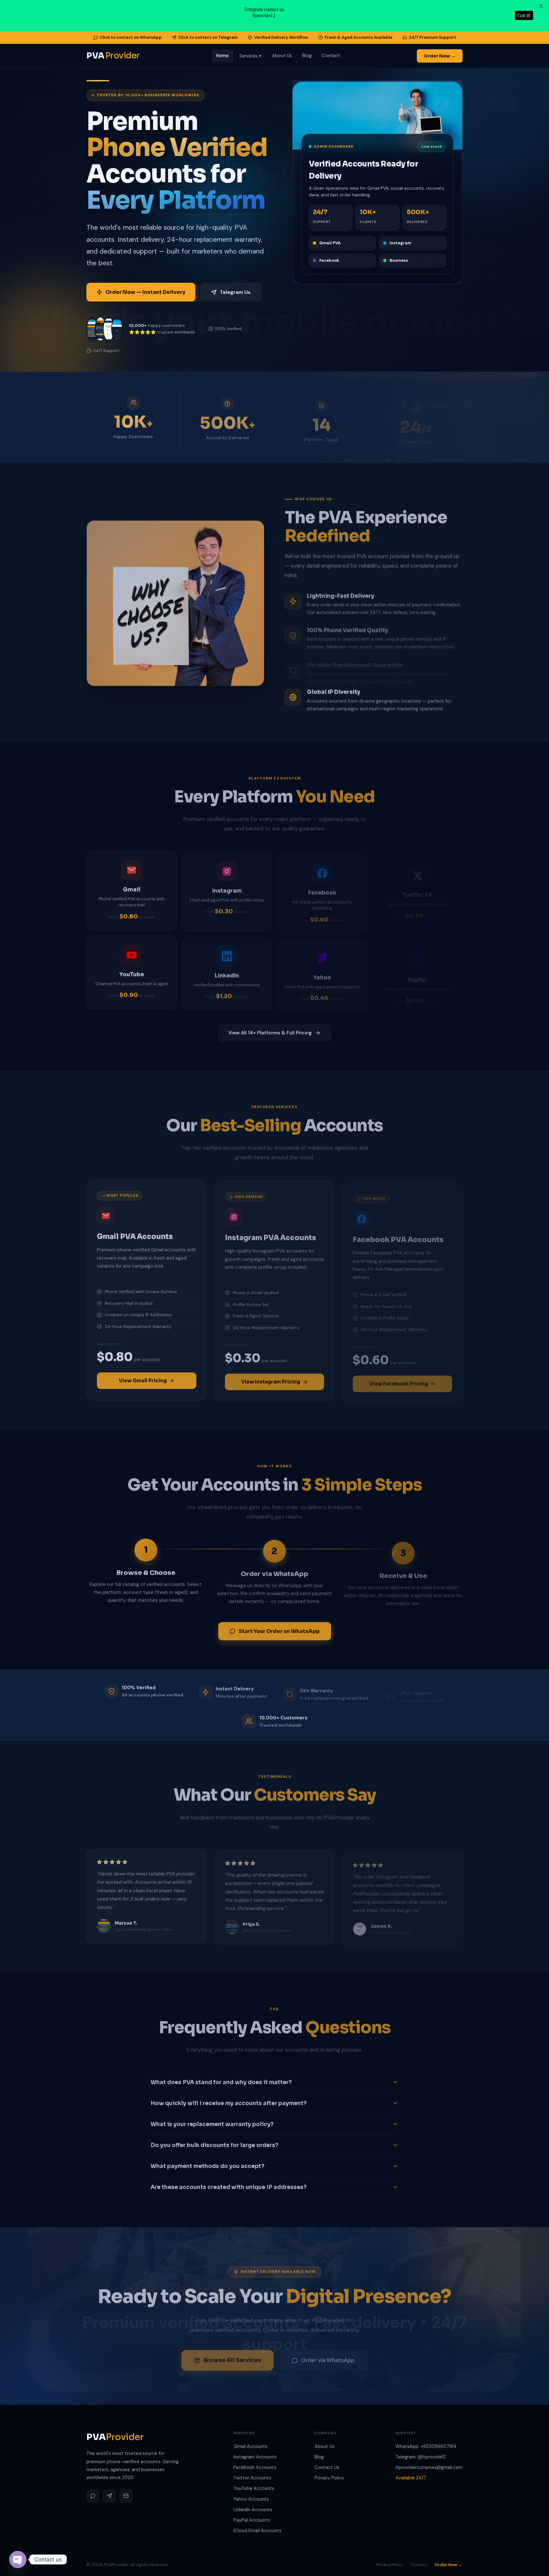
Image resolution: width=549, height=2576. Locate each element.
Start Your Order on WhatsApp (279, 1630)
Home (222, 56)
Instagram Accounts (255, 2457)
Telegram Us (235, 292)
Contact (331, 56)
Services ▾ (251, 56)
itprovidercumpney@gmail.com (429, 2467)
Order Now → (440, 56)
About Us (282, 56)
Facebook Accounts (255, 2467)
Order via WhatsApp (328, 2356)
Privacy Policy (329, 2478)
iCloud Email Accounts (258, 2531)
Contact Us (327, 2467)
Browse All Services (232, 2356)
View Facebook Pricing (399, 1379)
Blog (307, 56)
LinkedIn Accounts (253, 2510)
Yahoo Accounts (251, 2499)
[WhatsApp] (93, 2496)
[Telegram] (109, 2496)
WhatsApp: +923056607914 (426, 2446)
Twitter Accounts (252, 2478)
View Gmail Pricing (143, 1379)
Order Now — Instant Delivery (145, 292)
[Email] (126, 2496)
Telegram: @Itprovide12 (421, 2457)
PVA (113, 56)
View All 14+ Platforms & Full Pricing (270, 1032)
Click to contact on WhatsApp (131, 37)
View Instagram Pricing (271, 1379)
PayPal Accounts (252, 2520)
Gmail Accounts (251, 2446)
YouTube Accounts (254, 2488)
